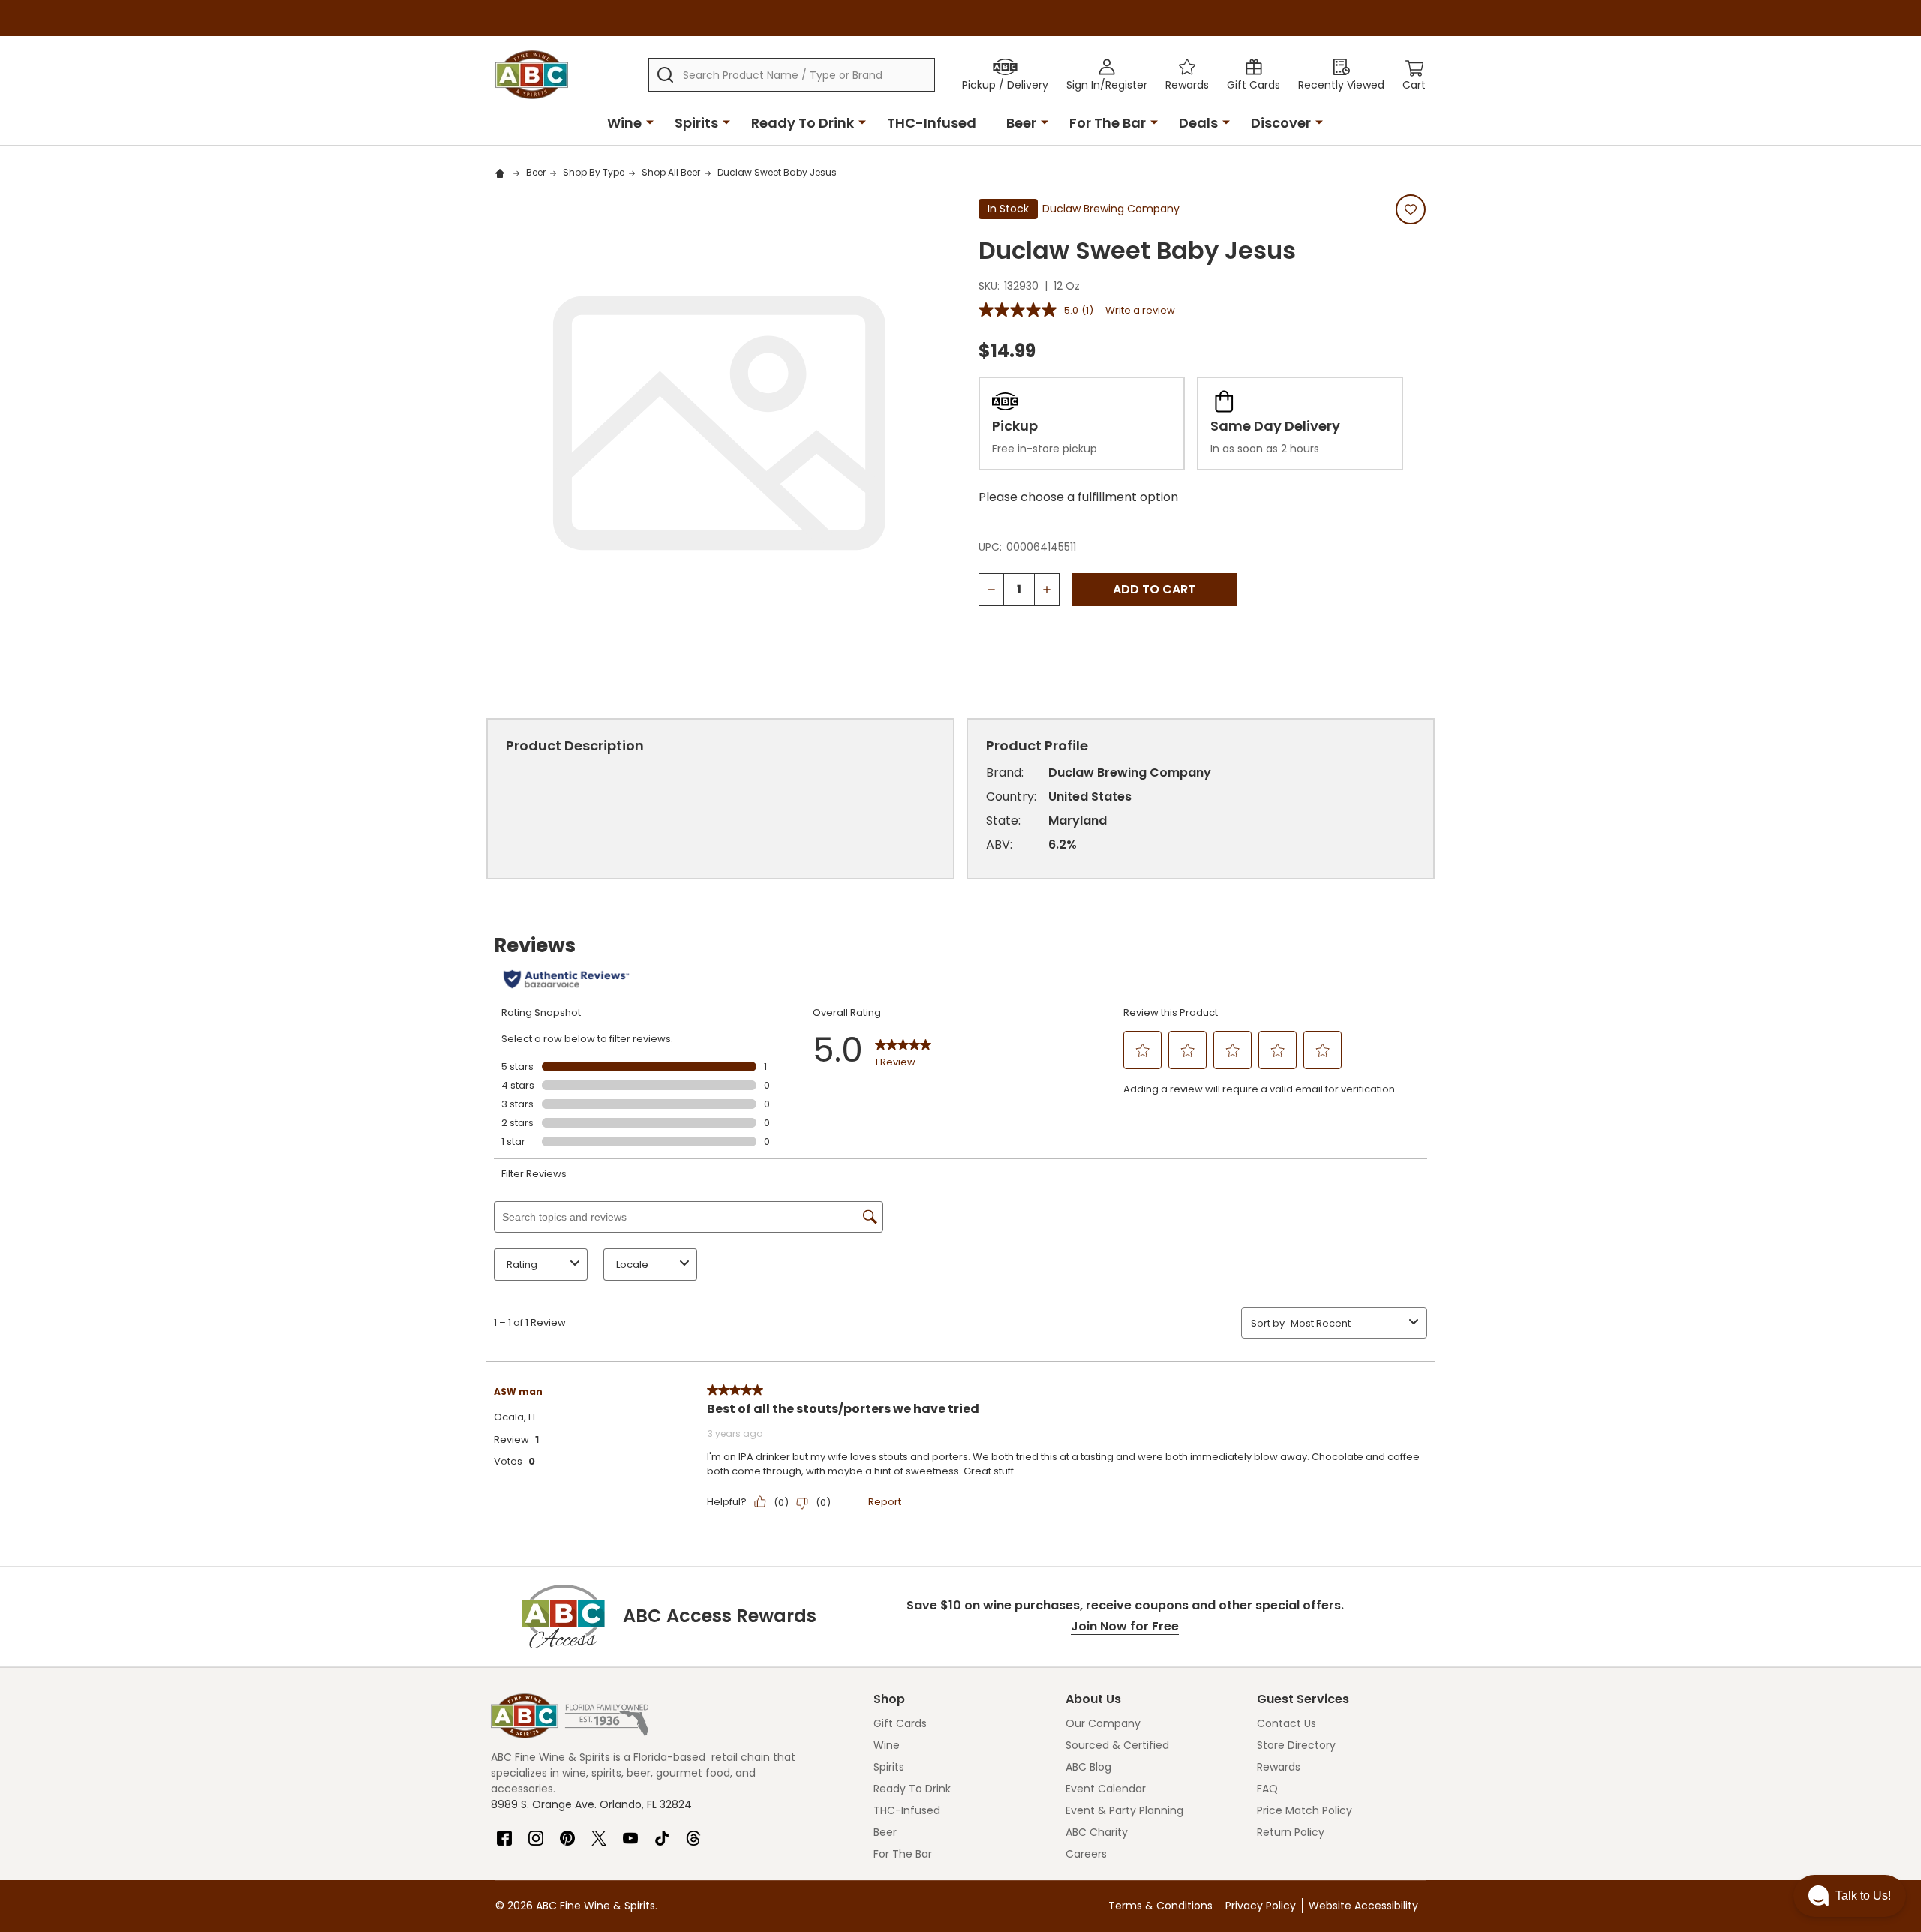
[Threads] (693, 1832)
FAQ (1267, 1789)
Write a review (1140, 310)
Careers (1086, 1854)
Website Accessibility (1363, 1906)
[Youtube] (630, 1832)
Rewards (1279, 1767)
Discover (1281, 123)
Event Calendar (1106, 1789)
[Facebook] (504, 1832)
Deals (1198, 123)
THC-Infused (932, 123)
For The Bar (1108, 123)
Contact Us (1287, 1723)
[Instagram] (536, 1832)
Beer (1021, 123)
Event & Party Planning (1124, 1810)
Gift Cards (900, 1723)
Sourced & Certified (1117, 1745)
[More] (650, 122)
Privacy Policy (1261, 1906)
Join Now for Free (1125, 1626)
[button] (1850, 1896)
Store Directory (1296, 1745)
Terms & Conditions (1160, 1906)
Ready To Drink (803, 123)
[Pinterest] (567, 1832)
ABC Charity (1097, 1832)
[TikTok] (662, 1832)
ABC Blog (1088, 1767)
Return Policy (1291, 1832)
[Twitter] (599, 1832)
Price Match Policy (1305, 1810)
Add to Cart (1154, 589)
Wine (624, 123)
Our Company (1103, 1723)
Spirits (696, 123)
